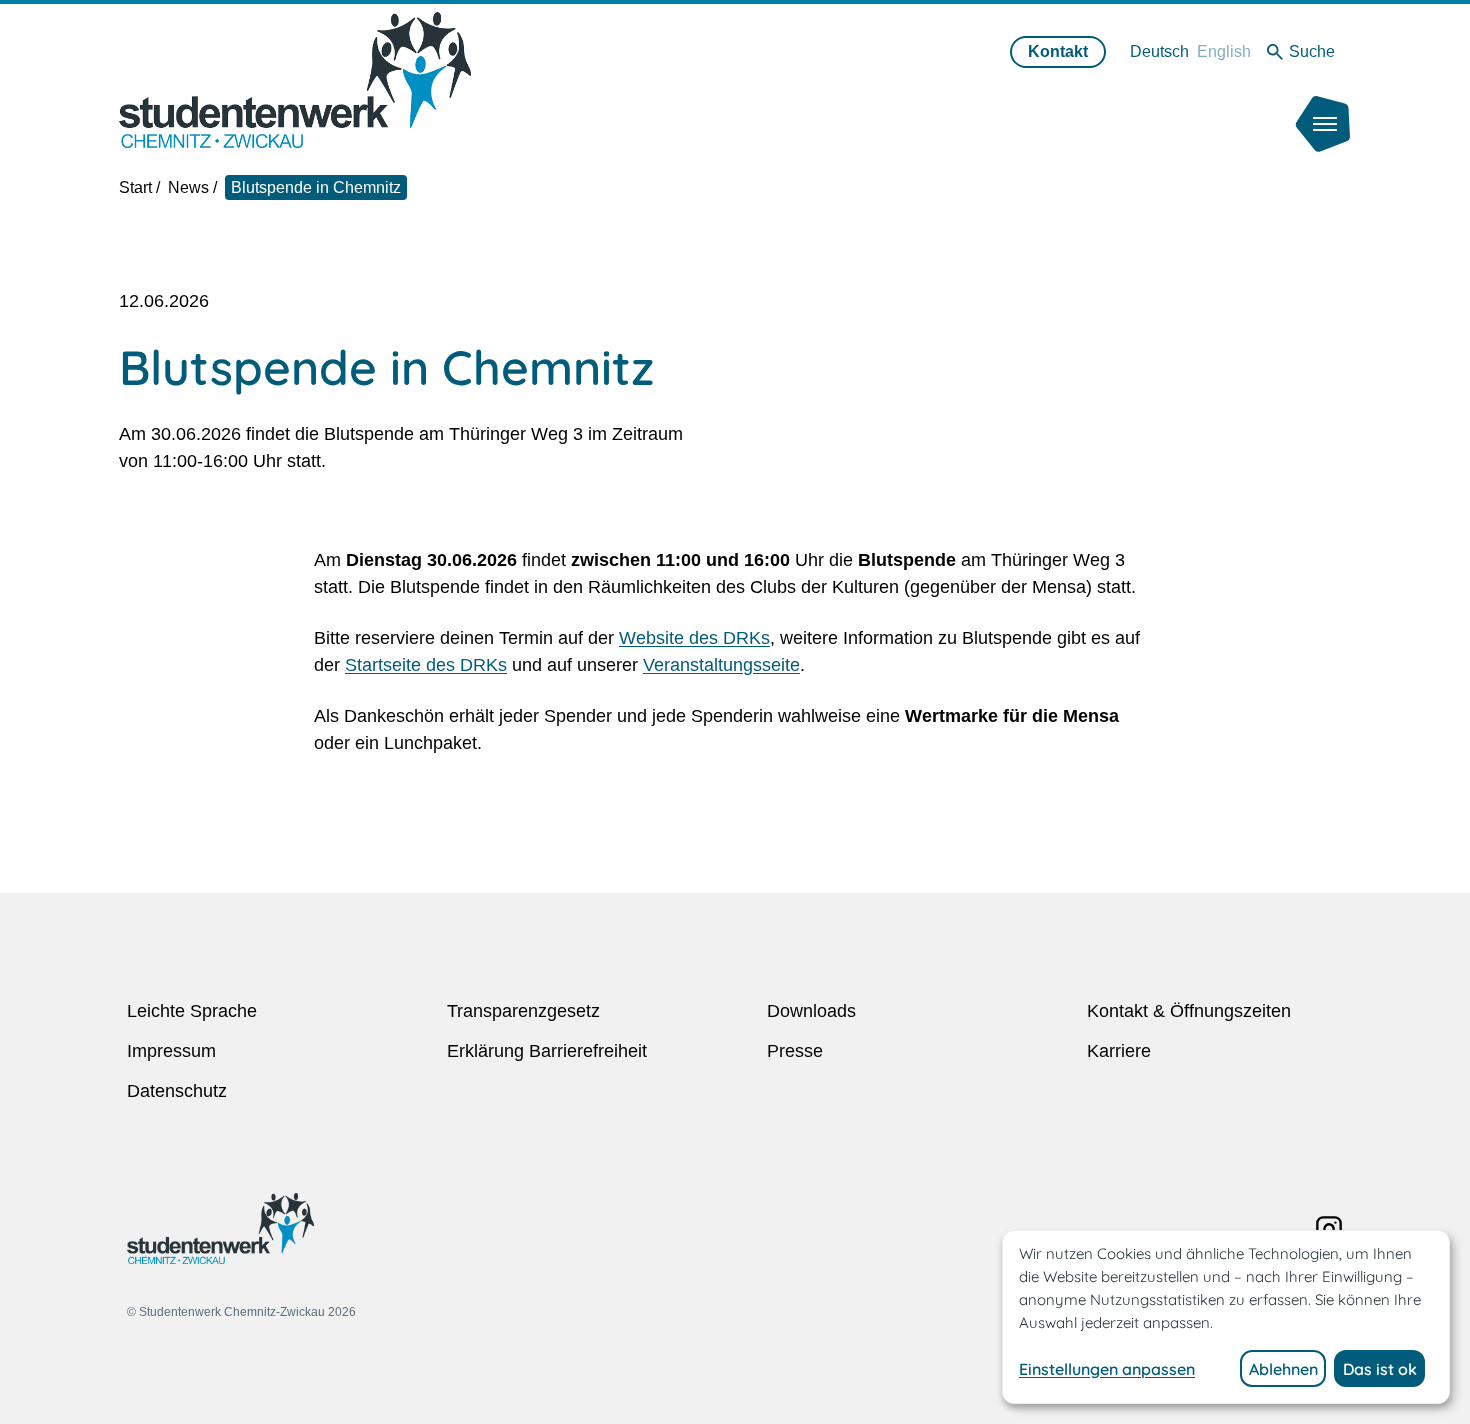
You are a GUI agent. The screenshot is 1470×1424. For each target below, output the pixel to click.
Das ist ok (1380, 1369)
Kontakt (1058, 51)
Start (135, 187)
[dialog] (1226, 1317)
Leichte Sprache (192, 1011)
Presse (795, 1051)
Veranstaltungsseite (721, 665)
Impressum (171, 1051)
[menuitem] (1159, 51)
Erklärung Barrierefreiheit (547, 1051)
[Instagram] (1329, 1229)
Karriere (1119, 1051)
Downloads (811, 1011)
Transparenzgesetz (523, 1011)
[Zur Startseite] (295, 79)
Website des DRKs (694, 638)
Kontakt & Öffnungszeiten (1189, 1011)
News (188, 187)
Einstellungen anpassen (1107, 1369)
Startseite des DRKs (426, 665)
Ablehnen (1283, 1369)
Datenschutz (177, 1091)
